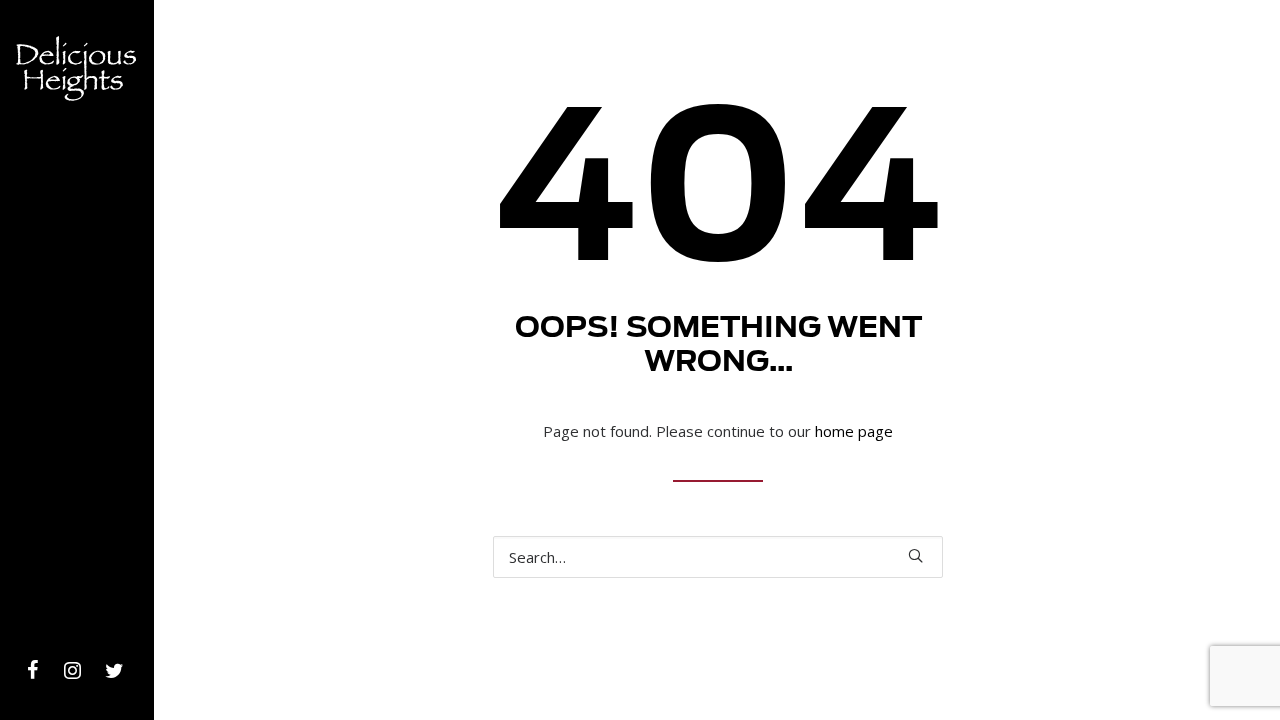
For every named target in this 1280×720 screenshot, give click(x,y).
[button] (33, 672)
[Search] (718, 557)
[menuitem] (33, 672)
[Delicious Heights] (76, 150)
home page (854, 431)
